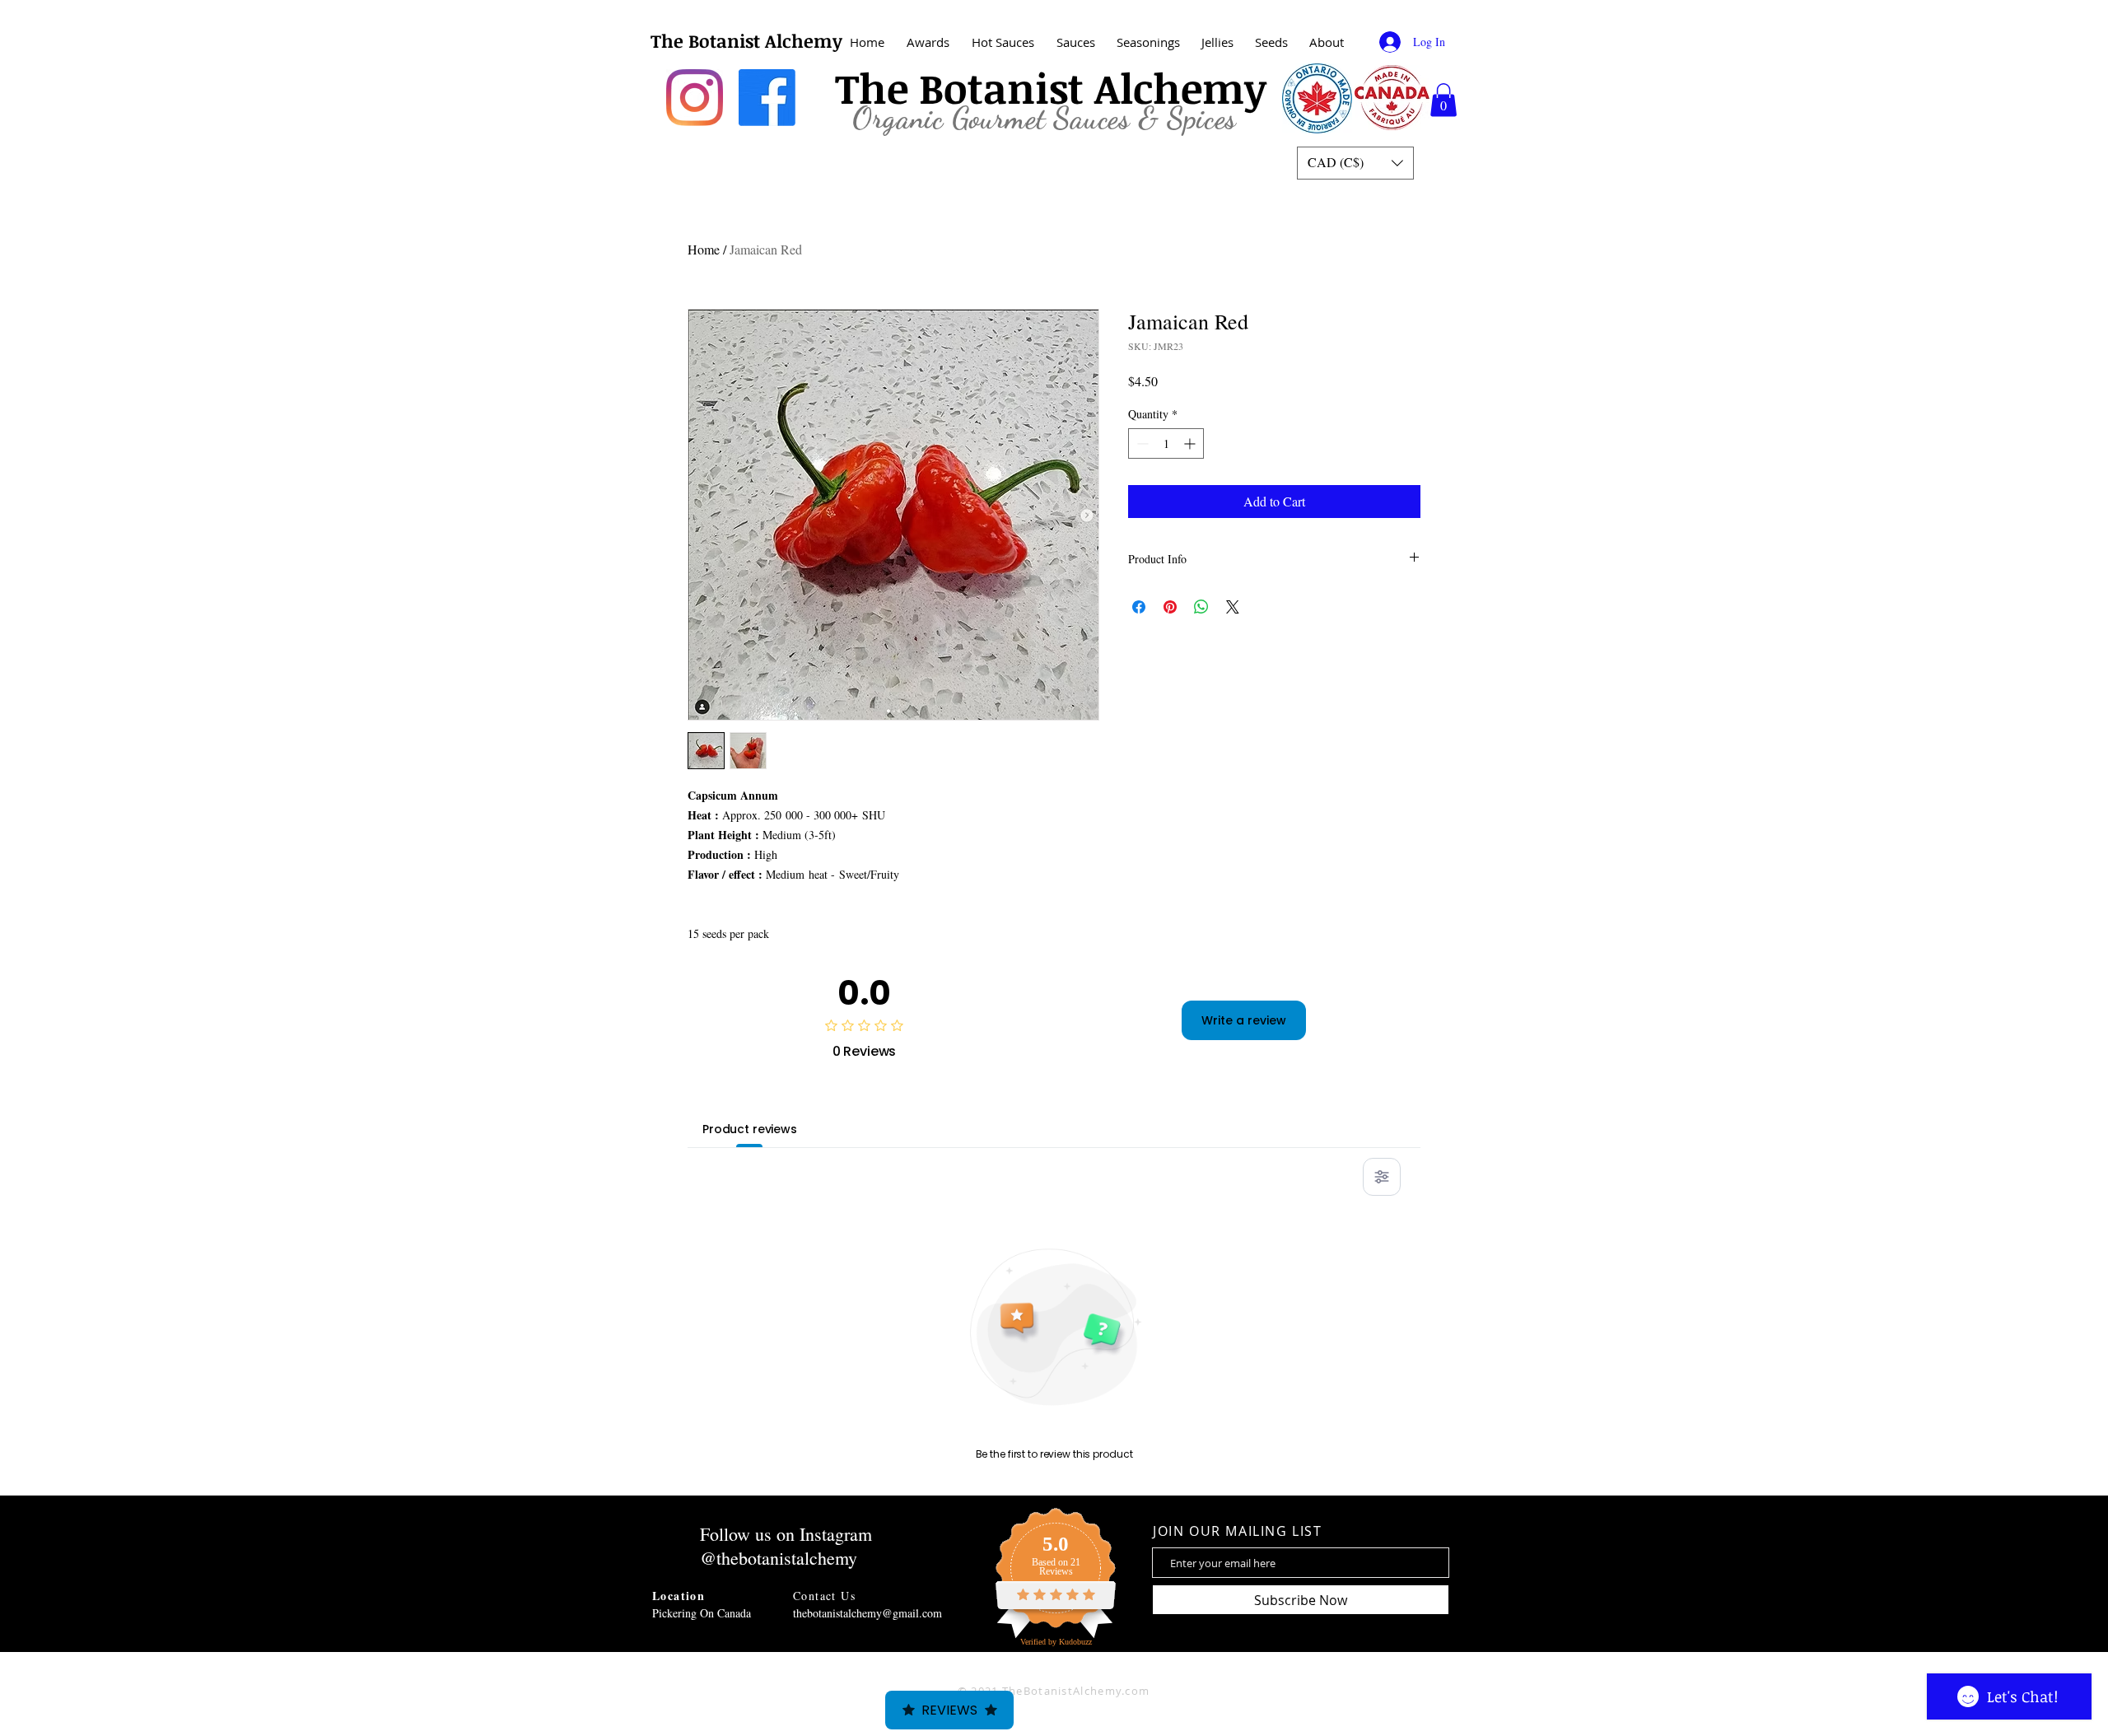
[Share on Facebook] (1139, 607)
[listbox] (1355, 163)
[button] (1327, 42)
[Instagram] (695, 98)
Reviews (949, 1710)
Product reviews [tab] (750, 1129)
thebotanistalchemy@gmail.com (867, 1613)
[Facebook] (767, 98)
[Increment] (1191, 443)
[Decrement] (1141, 443)
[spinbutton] (1166, 443)
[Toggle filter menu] (1382, 1177)
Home (704, 249)
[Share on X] (1233, 607)
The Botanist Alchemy (746, 40)
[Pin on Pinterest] (1170, 607)
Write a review (1244, 1020)
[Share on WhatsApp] (1201, 607)
